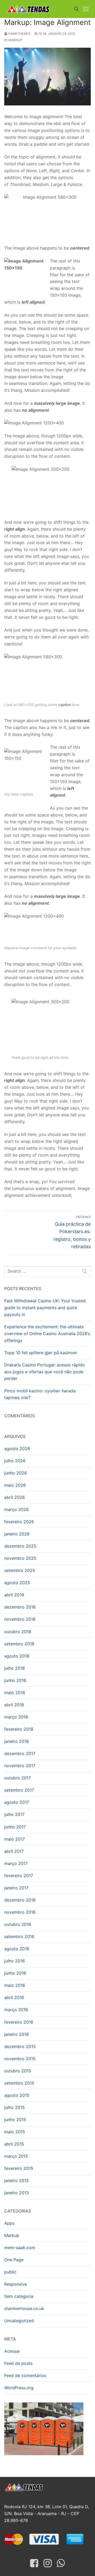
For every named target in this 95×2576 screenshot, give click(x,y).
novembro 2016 (20, 1912)
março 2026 (16, 1509)
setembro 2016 (19, 1937)
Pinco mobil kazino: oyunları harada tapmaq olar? (40, 1394)
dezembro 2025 (20, 1546)
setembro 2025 (20, 1570)
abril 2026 (15, 1497)
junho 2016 (15, 1973)
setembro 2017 (19, 1790)
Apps (9, 2223)
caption (65, 705)
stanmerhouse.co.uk (24, 2308)
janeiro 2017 (16, 1888)
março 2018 (16, 1717)
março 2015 (16, 2156)
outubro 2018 (18, 1632)
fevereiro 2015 (19, 2168)
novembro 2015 (20, 2059)
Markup (15, 40)
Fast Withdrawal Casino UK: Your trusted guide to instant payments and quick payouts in (45, 1308)
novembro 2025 (20, 1558)
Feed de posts (18, 2363)
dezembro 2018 (20, 1607)
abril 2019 (14, 1595)
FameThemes (19, 34)
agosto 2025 (17, 1583)
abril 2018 (14, 1705)
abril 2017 (14, 1851)
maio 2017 (15, 1839)
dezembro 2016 (20, 1900)
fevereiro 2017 (19, 1876)
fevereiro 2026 (19, 1522)
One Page (14, 2260)
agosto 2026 (17, 1449)
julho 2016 (15, 1961)
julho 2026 (15, 1461)
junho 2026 (16, 1473)
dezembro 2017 (20, 1753)
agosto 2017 (17, 1802)
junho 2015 (15, 2120)
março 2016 (16, 2010)
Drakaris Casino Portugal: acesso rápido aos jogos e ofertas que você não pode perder (45, 1372)
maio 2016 (15, 1985)
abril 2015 (14, 2144)
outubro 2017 (18, 1778)
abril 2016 (14, 1997)
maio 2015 (15, 2132)
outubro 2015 (18, 2071)
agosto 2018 (17, 1656)
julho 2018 (15, 1668)
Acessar (12, 2351)
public (10, 2272)
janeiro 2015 (16, 2180)
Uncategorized (19, 2321)
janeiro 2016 (16, 2034)
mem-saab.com (20, 2248)
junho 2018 (15, 1680)
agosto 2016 (17, 1949)
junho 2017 (15, 1827)
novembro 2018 (20, 1619)
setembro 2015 (19, 2083)
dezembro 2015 (20, 2046)
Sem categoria (19, 2296)
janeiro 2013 (16, 2193)
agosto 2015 (17, 2095)
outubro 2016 (18, 1924)
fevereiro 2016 (19, 2022)
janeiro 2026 (17, 1534)
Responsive (16, 2284)
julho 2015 (15, 2107)
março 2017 (16, 1863)
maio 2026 (15, 1485)
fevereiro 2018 (19, 1729)
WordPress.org (19, 2388)
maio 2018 (15, 1693)
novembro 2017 (20, 1766)
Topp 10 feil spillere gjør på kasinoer (41, 1353)
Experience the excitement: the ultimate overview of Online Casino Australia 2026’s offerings (47, 1334)
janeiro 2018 (16, 1741)
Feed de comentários (25, 2375)
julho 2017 (14, 1814)
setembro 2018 (19, 1644)
